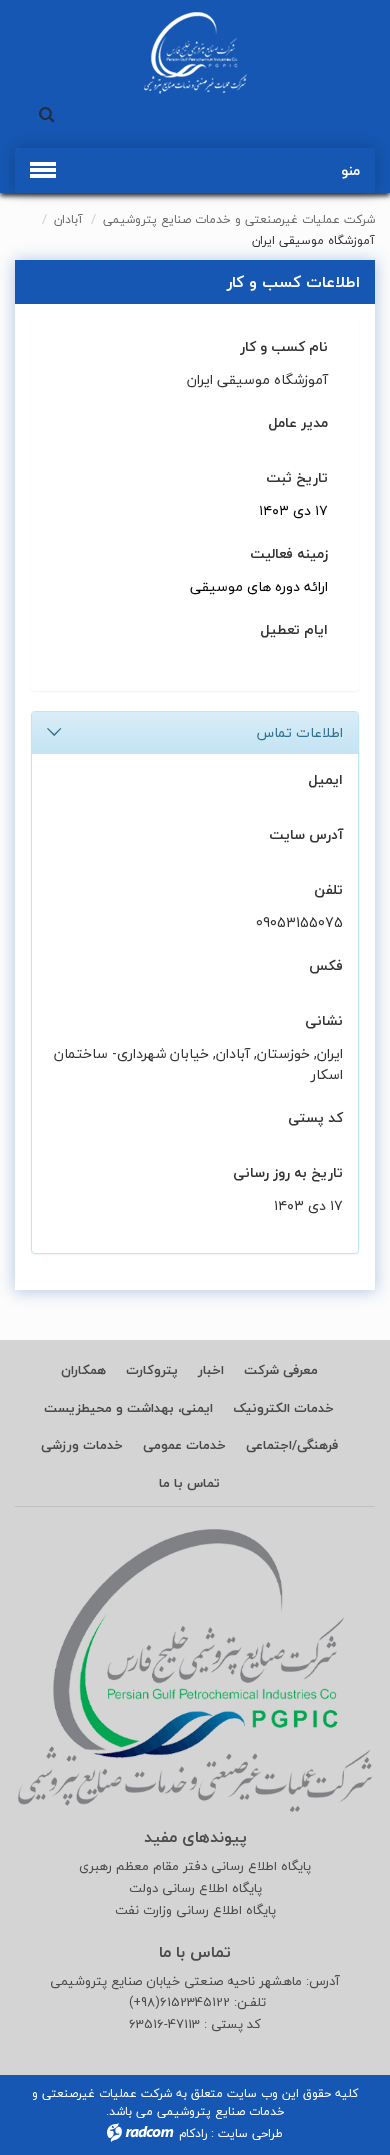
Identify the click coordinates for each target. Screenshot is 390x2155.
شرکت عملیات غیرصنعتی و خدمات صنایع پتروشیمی (239, 219)
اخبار (211, 1370)
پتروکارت (152, 1370)
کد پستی (315, 1117)
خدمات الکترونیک (283, 1408)
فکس (326, 965)
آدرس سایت (306, 834)
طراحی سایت (250, 2133)
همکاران (83, 1370)
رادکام (193, 2133)
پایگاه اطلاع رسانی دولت (195, 1888)
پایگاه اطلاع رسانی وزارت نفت (195, 1910)
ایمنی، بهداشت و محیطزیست (128, 1408)
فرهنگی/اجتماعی (292, 1445)
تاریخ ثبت (297, 477)
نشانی (324, 1020)
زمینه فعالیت (289, 553)
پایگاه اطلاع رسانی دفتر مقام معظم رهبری (195, 1866)
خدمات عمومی (184, 1445)
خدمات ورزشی (82, 1445)
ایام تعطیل (294, 629)
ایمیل (325, 779)
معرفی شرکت (281, 1370)
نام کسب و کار (284, 346)
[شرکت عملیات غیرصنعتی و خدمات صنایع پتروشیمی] (195, 53)
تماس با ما (189, 1483)
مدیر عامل (298, 422)
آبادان (68, 219)
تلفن (328, 889)
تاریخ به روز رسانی (288, 1172)
